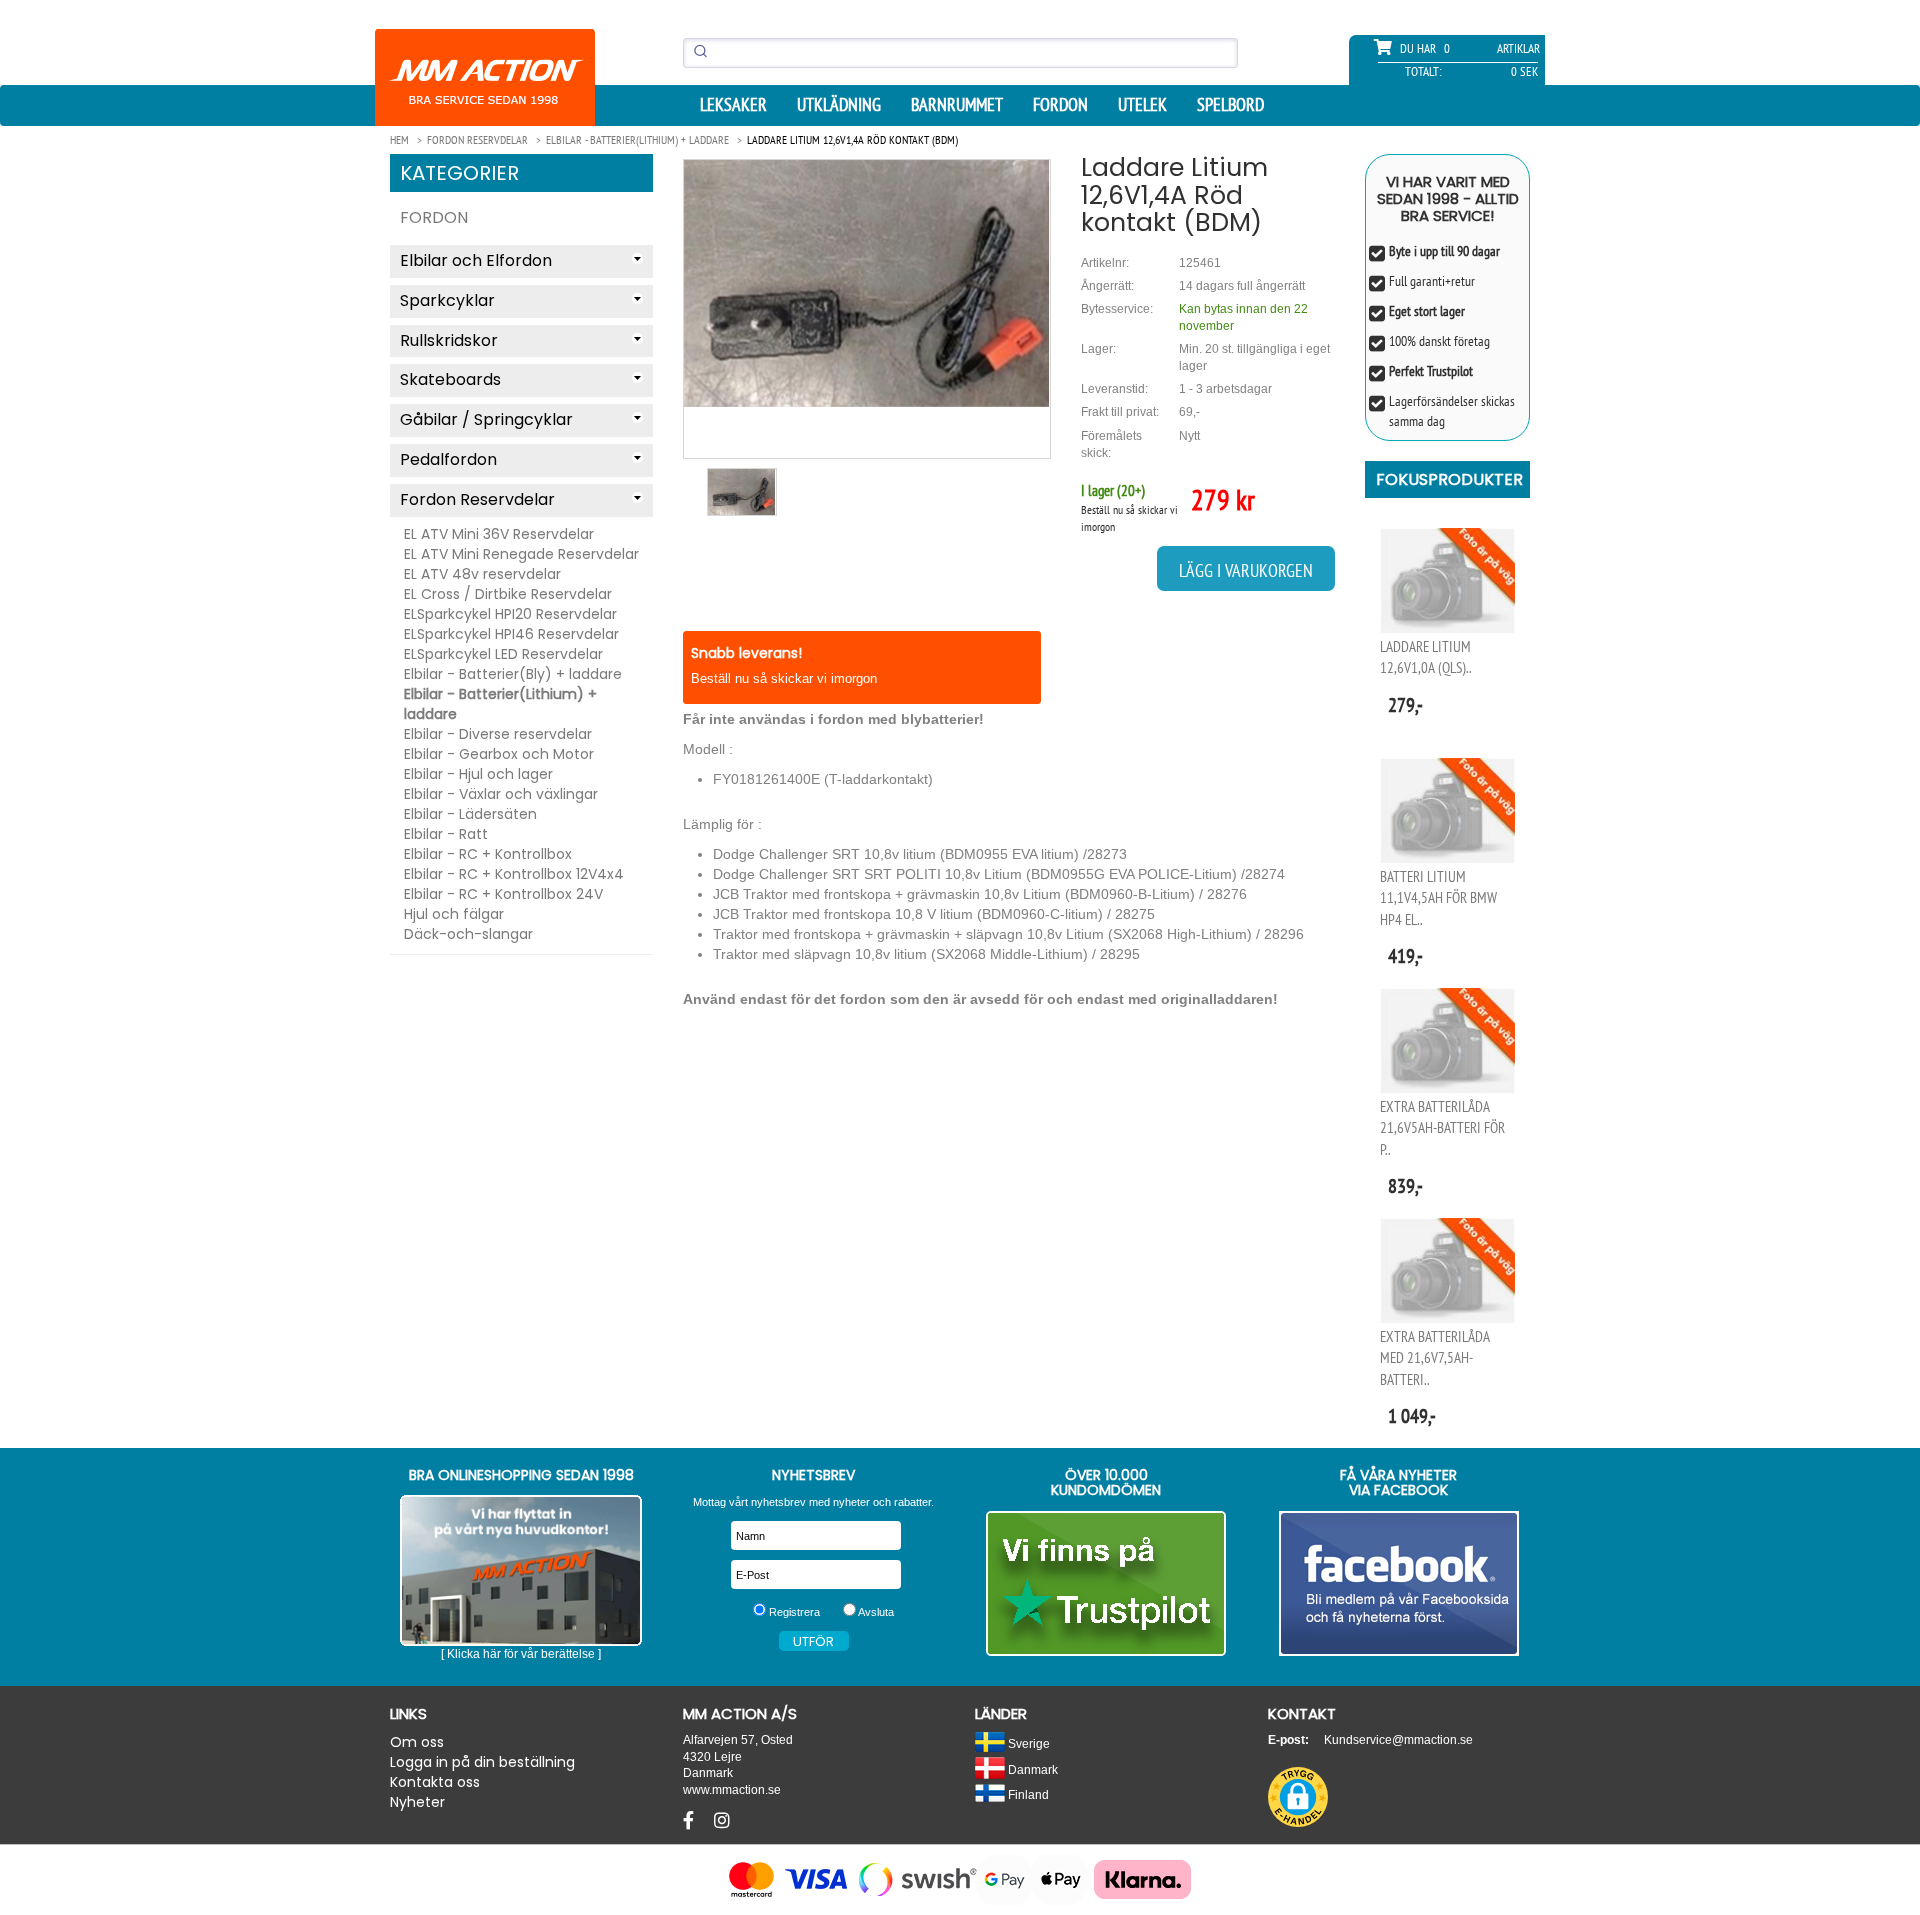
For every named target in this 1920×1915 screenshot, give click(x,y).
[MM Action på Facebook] (1399, 1583)
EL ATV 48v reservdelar (482, 574)
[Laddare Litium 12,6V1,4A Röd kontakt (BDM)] (867, 283)
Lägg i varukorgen (1246, 570)
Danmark (1031, 1769)
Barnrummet (957, 105)
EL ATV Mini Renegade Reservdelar (521, 554)
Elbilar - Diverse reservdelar (498, 734)
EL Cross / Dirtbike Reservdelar (508, 594)
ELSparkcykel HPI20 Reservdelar (510, 614)
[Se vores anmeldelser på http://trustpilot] (1106, 1583)
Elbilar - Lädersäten (470, 814)
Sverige (1027, 1743)
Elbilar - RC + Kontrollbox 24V (503, 894)
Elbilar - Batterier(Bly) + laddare (513, 674)
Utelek (1142, 105)
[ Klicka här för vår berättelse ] (521, 1654)
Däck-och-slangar (468, 934)
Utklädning (839, 105)
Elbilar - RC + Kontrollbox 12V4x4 (514, 874)
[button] (1298, 1797)
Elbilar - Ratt (446, 834)
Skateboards (450, 379)
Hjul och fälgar (454, 914)
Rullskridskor (449, 340)
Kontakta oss (435, 1782)
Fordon (1060, 105)
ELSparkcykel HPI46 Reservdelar (511, 634)
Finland (1027, 1794)
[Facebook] (691, 1821)
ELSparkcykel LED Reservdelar (503, 654)
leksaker (733, 105)
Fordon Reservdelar (477, 499)
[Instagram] (722, 1821)
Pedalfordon (448, 459)
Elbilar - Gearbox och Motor (499, 754)
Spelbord (1230, 105)
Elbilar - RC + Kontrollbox (488, 854)
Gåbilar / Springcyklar (486, 419)
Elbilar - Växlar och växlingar (501, 794)
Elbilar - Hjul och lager (478, 774)
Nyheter (417, 1802)
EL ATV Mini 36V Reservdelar (499, 534)
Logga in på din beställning (482, 1762)
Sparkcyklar (447, 300)
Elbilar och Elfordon (476, 260)
